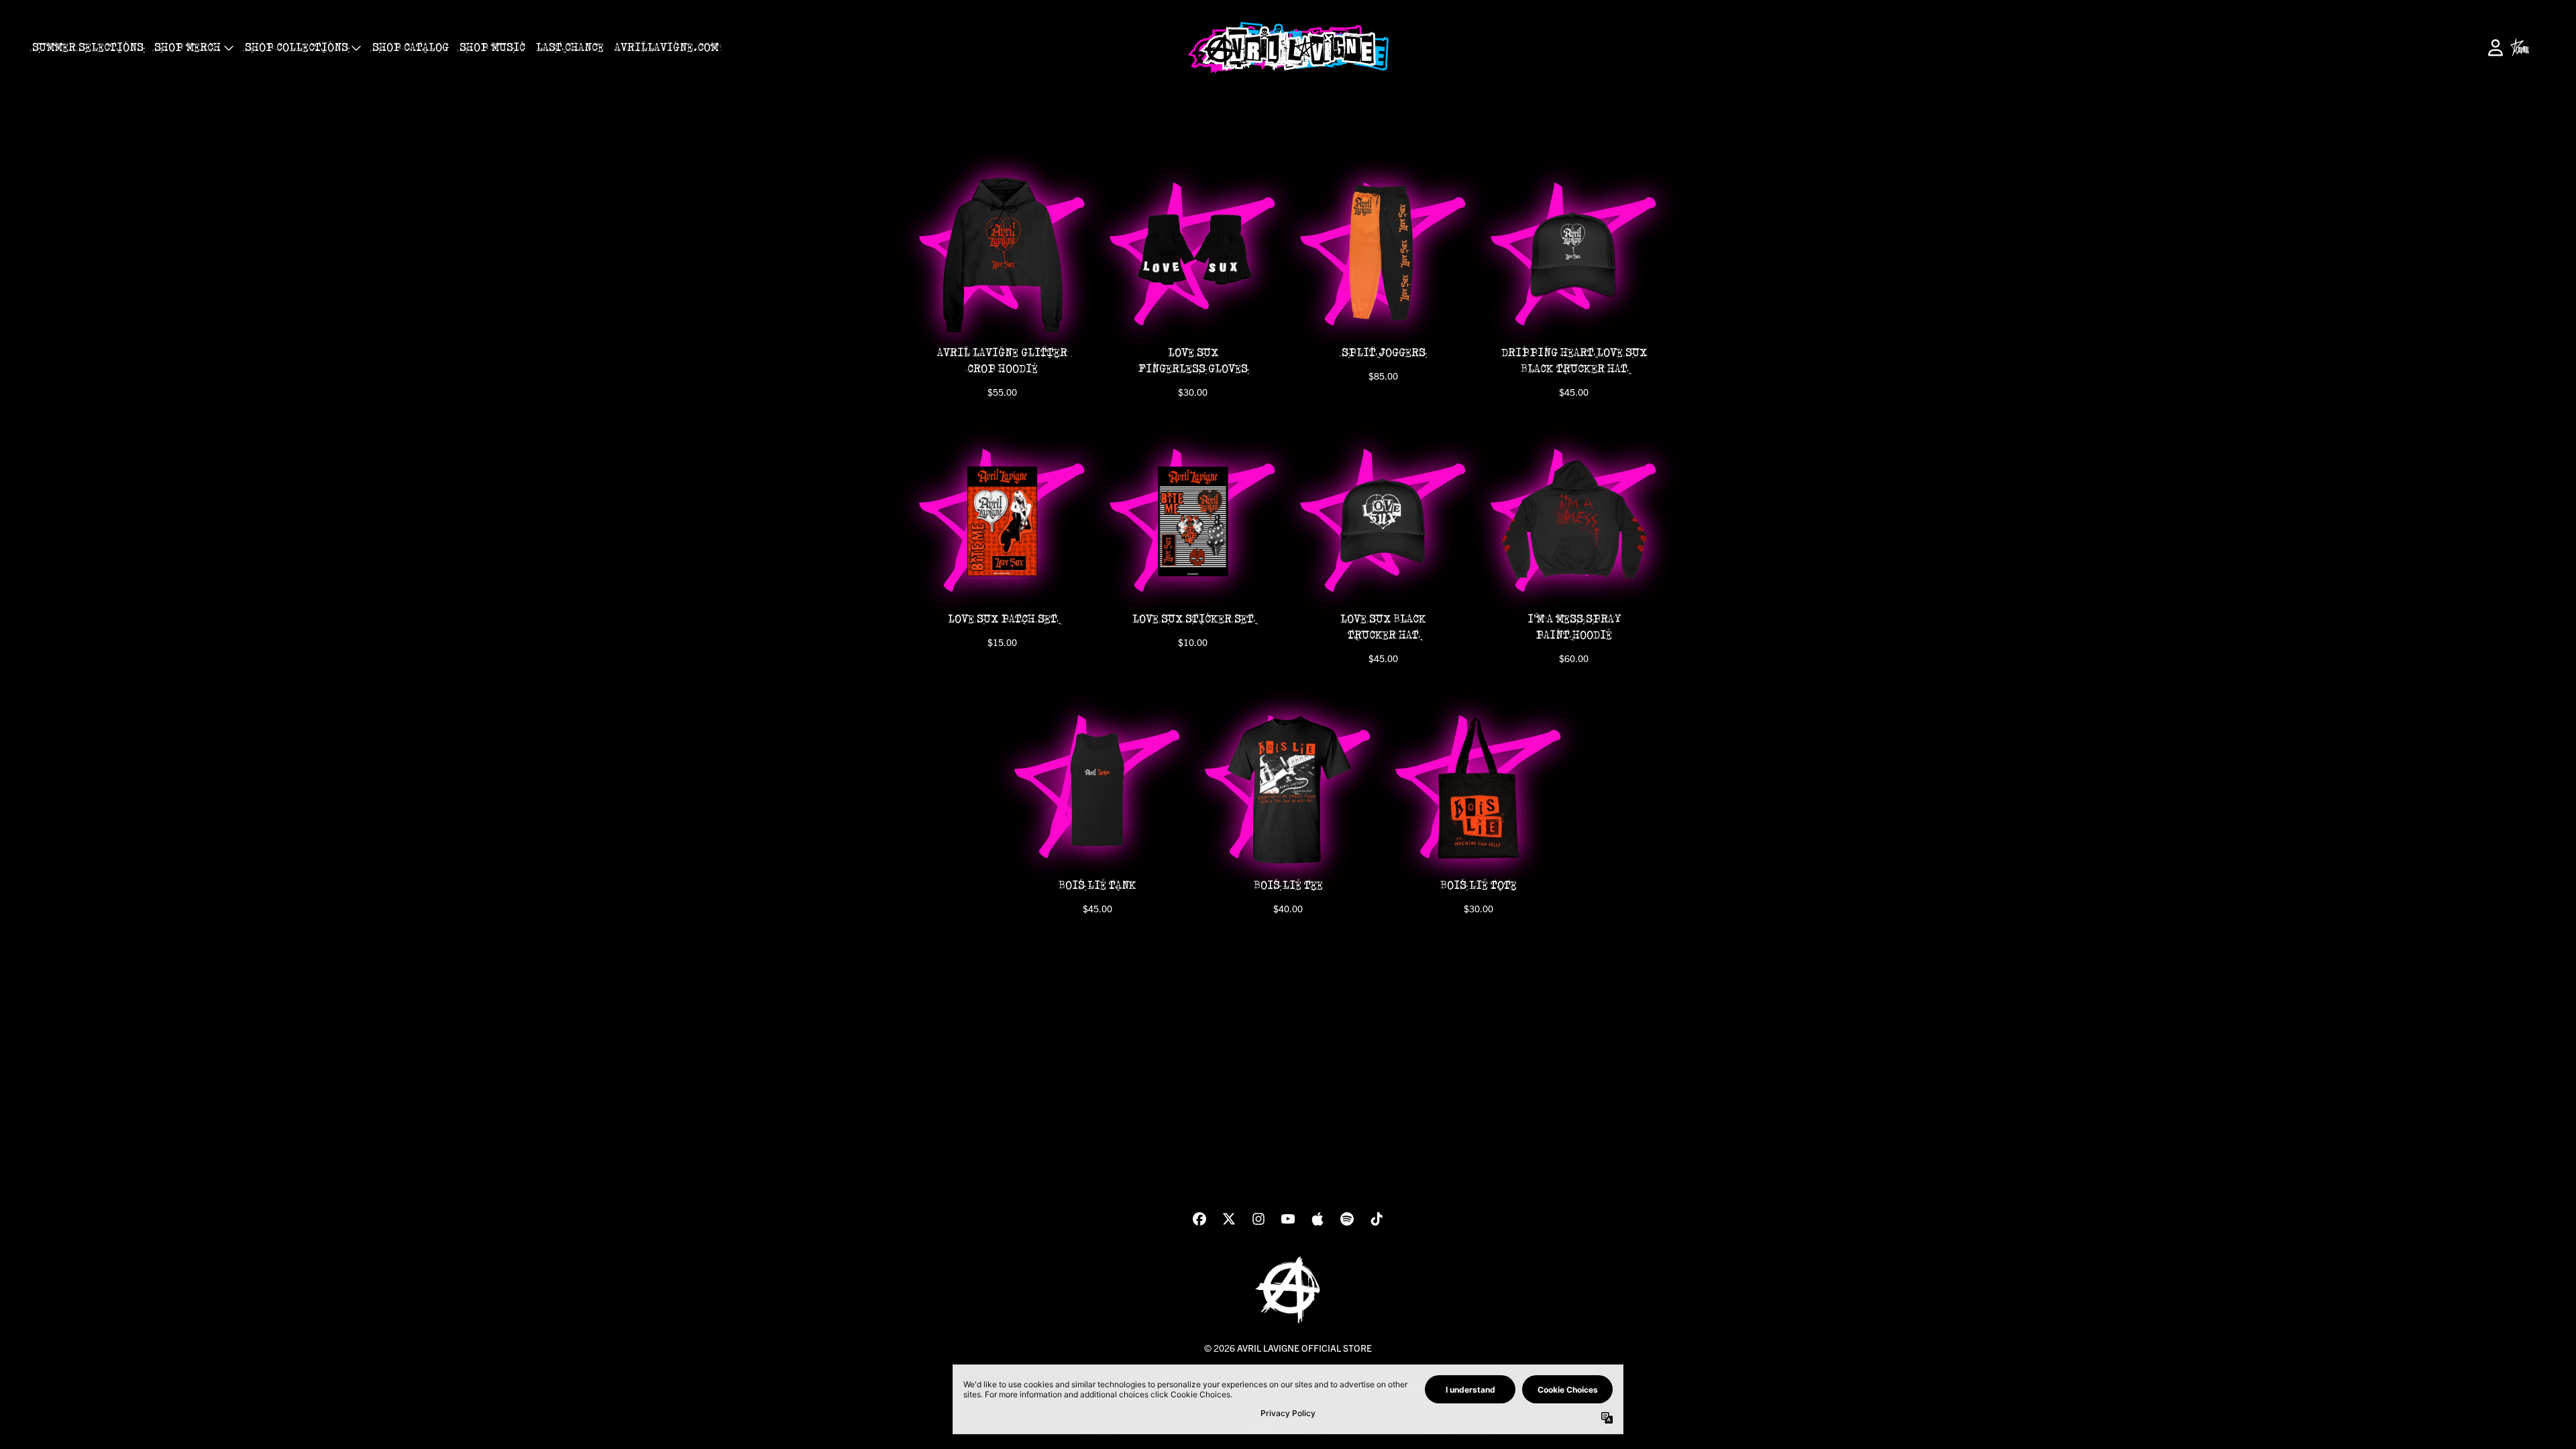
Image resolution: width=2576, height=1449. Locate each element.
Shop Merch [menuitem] (187, 48)
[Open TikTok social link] (1377, 1219)
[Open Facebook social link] (1199, 1219)
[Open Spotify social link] (1347, 1219)
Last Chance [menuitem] (570, 48)
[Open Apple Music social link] (1318, 1219)
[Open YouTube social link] (1288, 1219)
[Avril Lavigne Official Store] (1288, 48)
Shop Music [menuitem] (492, 48)
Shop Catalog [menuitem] (411, 48)
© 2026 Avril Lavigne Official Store (1288, 1348)
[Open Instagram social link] (1258, 1219)
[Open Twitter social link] (1229, 1219)
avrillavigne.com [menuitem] (666, 48)
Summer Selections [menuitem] (88, 48)
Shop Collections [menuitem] (297, 48)
